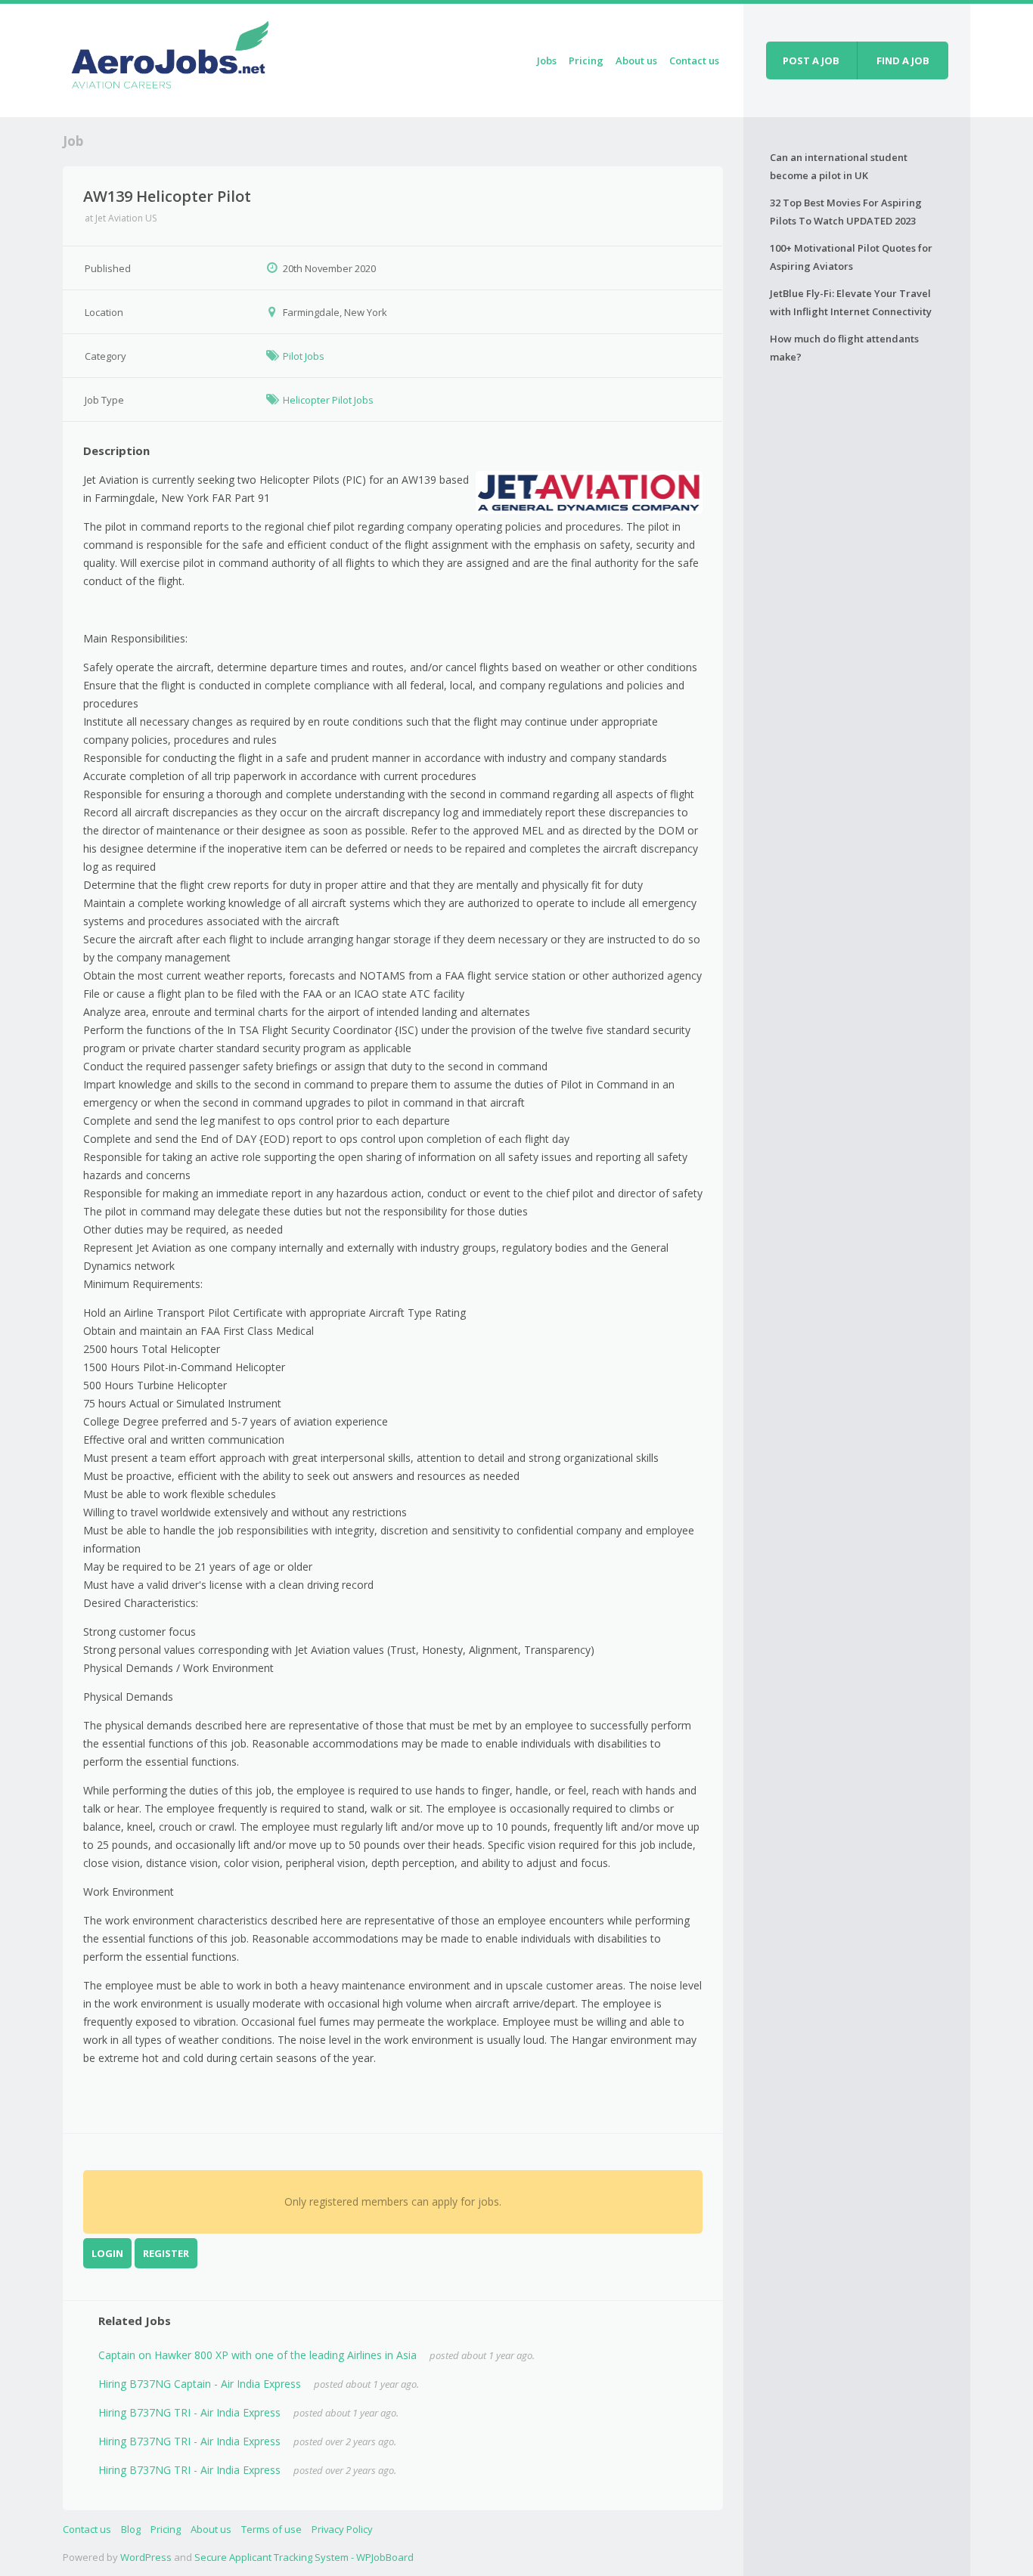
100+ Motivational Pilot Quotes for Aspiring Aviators (851, 257)
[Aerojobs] (169, 58)
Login (107, 2253)
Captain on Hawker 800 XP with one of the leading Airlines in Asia (257, 2355)
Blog (131, 2529)
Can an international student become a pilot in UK (839, 166)
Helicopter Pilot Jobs (328, 400)
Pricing (586, 60)
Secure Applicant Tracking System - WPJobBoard (304, 2557)
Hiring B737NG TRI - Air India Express (189, 2412)
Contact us (694, 60)
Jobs (547, 60)
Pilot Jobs (304, 356)
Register (166, 2253)
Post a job (811, 60)
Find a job (903, 60)
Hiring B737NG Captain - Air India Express (200, 2384)
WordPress (146, 2557)
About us (636, 60)
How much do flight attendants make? (844, 348)
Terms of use (271, 2529)
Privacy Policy (342, 2529)
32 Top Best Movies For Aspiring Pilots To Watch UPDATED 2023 (846, 212)
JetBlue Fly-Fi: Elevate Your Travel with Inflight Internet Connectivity (851, 302)
